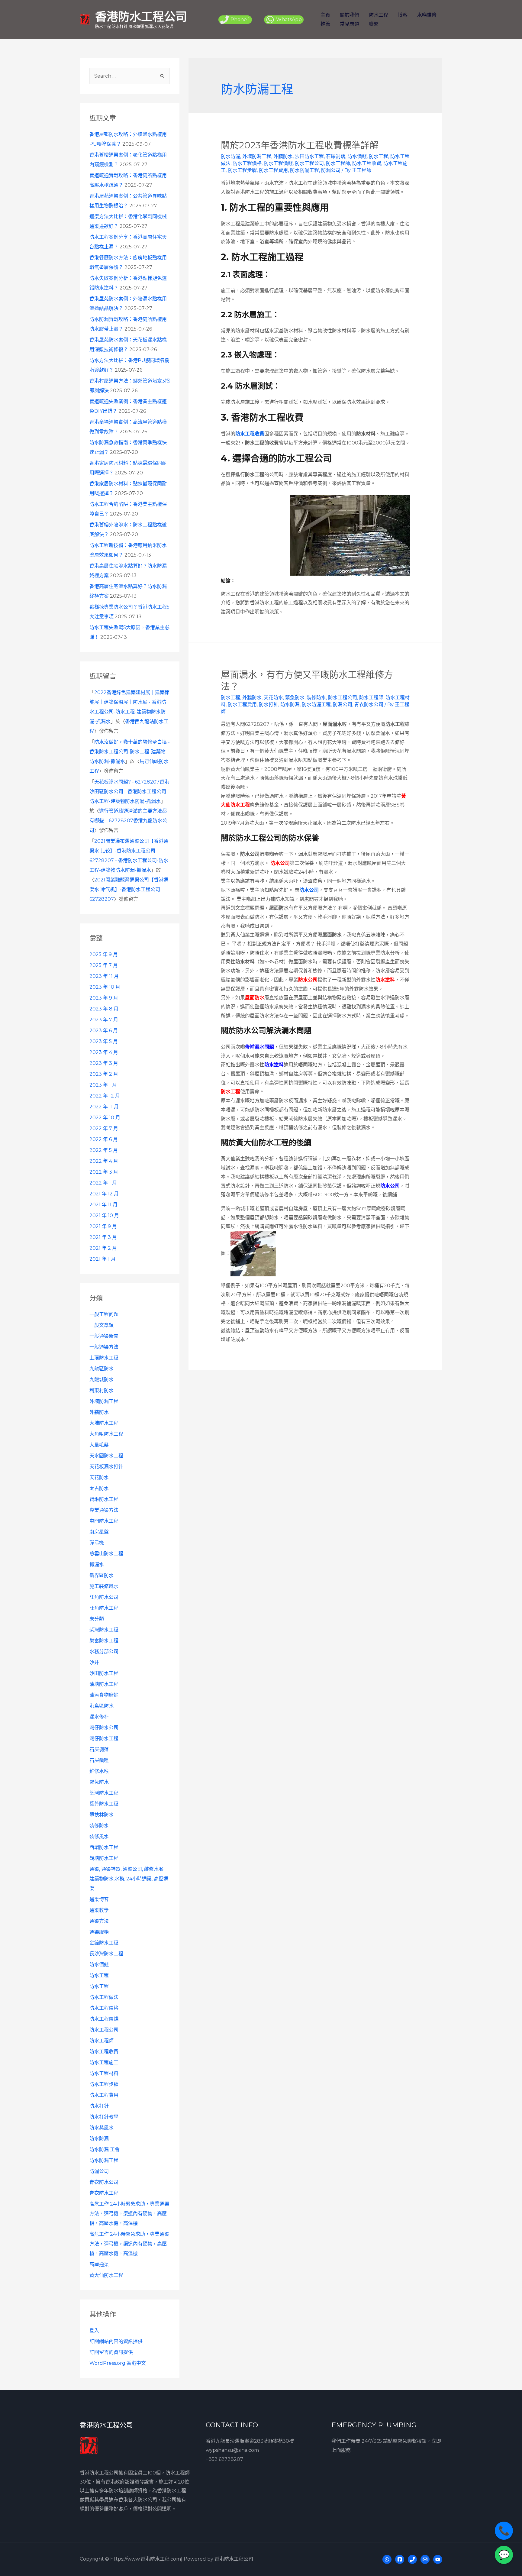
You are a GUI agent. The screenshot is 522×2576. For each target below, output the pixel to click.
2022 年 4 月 (104, 1161)
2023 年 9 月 (104, 998)
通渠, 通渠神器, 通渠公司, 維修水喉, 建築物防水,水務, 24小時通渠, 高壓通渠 (129, 1879)
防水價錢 (99, 1965)
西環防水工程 (104, 1847)
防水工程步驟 (104, 2084)
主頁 (325, 15)
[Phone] (412, 2559)
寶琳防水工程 (104, 1499)
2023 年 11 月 (104, 976)
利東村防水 (101, 1390)
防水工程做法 (104, 1997)
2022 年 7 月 (104, 1128)
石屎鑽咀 (99, 1760)
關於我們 (350, 15)
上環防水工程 (104, 1358)
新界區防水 (101, 1575)
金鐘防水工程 (104, 1943)
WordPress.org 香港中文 (118, 2363)
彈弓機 (97, 1543)
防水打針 (99, 2106)
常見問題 (350, 24)
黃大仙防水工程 (106, 2275)
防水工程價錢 (104, 2019)
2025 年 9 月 (104, 954)
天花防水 (99, 1477)
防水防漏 (99, 2139)
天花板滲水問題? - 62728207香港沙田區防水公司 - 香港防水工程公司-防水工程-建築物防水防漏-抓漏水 (129, 792)
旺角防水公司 (104, 1597)
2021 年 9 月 (103, 1226)
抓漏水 (97, 1564)
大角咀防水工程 (106, 1434)
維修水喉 (99, 1771)
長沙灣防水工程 (106, 1954)
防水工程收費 (104, 2052)
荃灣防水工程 (104, 1793)
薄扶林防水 (101, 1815)
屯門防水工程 (104, 1521)
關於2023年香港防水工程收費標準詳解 (300, 145)
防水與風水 (101, 2128)
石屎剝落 (99, 1749)
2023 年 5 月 (104, 1041)
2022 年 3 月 (104, 1172)
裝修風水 (99, 1836)
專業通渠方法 (104, 1510)
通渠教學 (99, 1910)
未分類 (97, 1619)
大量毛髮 (99, 1445)
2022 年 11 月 (104, 1107)
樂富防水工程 (104, 1641)
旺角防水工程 (104, 1608)
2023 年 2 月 (104, 1074)
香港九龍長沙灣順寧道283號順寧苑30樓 (250, 2441)
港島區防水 (101, 1706)
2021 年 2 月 (103, 1248)
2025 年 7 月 (104, 965)
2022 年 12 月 (105, 1096)
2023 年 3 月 (104, 1063)
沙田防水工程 (104, 1673)
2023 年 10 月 (105, 987)
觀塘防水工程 (104, 1858)
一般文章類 (101, 1325)
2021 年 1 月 (103, 1259)
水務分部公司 (104, 1652)
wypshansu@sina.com (232, 2450)
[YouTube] (438, 2559)
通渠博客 (99, 1899)
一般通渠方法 (104, 1347)
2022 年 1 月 (103, 1183)
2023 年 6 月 (104, 1031)
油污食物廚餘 (104, 1695)
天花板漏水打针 (106, 1467)
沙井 (94, 1662)
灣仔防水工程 (104, 1739)
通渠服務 (99, 1932)
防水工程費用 (104, 2095)
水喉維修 (427, 15)
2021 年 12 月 (104, 1194)
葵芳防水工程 (104, 1804)
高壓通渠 (99, 2264)
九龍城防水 (101, 1380)
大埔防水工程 (104, 1423)
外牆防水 (99, 1412)
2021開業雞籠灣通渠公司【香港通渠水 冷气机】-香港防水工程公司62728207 (129, 889)
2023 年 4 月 (104, 1052)
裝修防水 (99, 1826)
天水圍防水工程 (106, 1456)
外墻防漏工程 (104, 1401)
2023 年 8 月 (104, 1009)
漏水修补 (99, 1717)
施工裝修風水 (104, 1586)
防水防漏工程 (104, 2160)
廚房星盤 (99, 1532)
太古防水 (99, 1488)
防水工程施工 (104, 2062)
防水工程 (379, 15)
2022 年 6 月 (104, 1139)
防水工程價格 (104, 2008)
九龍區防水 (101, 1369)
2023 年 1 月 (103, 1085)
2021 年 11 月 (103, 1205)
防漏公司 (99, 2171)
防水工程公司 (104, 2030)
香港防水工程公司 (141, 16)
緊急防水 (99, 1782)
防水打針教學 (104, 2117)
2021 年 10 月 (104, 1215)
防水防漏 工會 (105, 2149)
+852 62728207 (224, 2459)
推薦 (325, 24)
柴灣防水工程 (104, 1630)
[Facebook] (400, 2559)
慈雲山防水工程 (106, 1554)
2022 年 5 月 (104, 1150)
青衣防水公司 (104, 2182)
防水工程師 (101, 2041)
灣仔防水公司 (104, 1728)
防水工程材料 (104, 2073)
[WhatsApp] (387, 2559)
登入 (94, 2330)
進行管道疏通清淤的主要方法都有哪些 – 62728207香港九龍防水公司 (128, 821)
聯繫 (374, 24)
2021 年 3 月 (103, 1237)
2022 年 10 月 (105, 1118)
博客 (403, 15)
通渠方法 (99, 1921)
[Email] (425, 2559)
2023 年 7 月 (104, 1020)
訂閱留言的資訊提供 (111, 2352)
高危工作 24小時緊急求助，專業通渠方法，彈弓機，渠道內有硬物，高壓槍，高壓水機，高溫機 (129, 2214)
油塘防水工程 (104, 1684)
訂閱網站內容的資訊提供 (116, 2341)
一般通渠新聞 (104, 1336)
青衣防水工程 (104, 2193)
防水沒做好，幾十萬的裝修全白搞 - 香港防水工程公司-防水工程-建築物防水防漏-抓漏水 (130, 752)
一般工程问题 (104, 1314)
